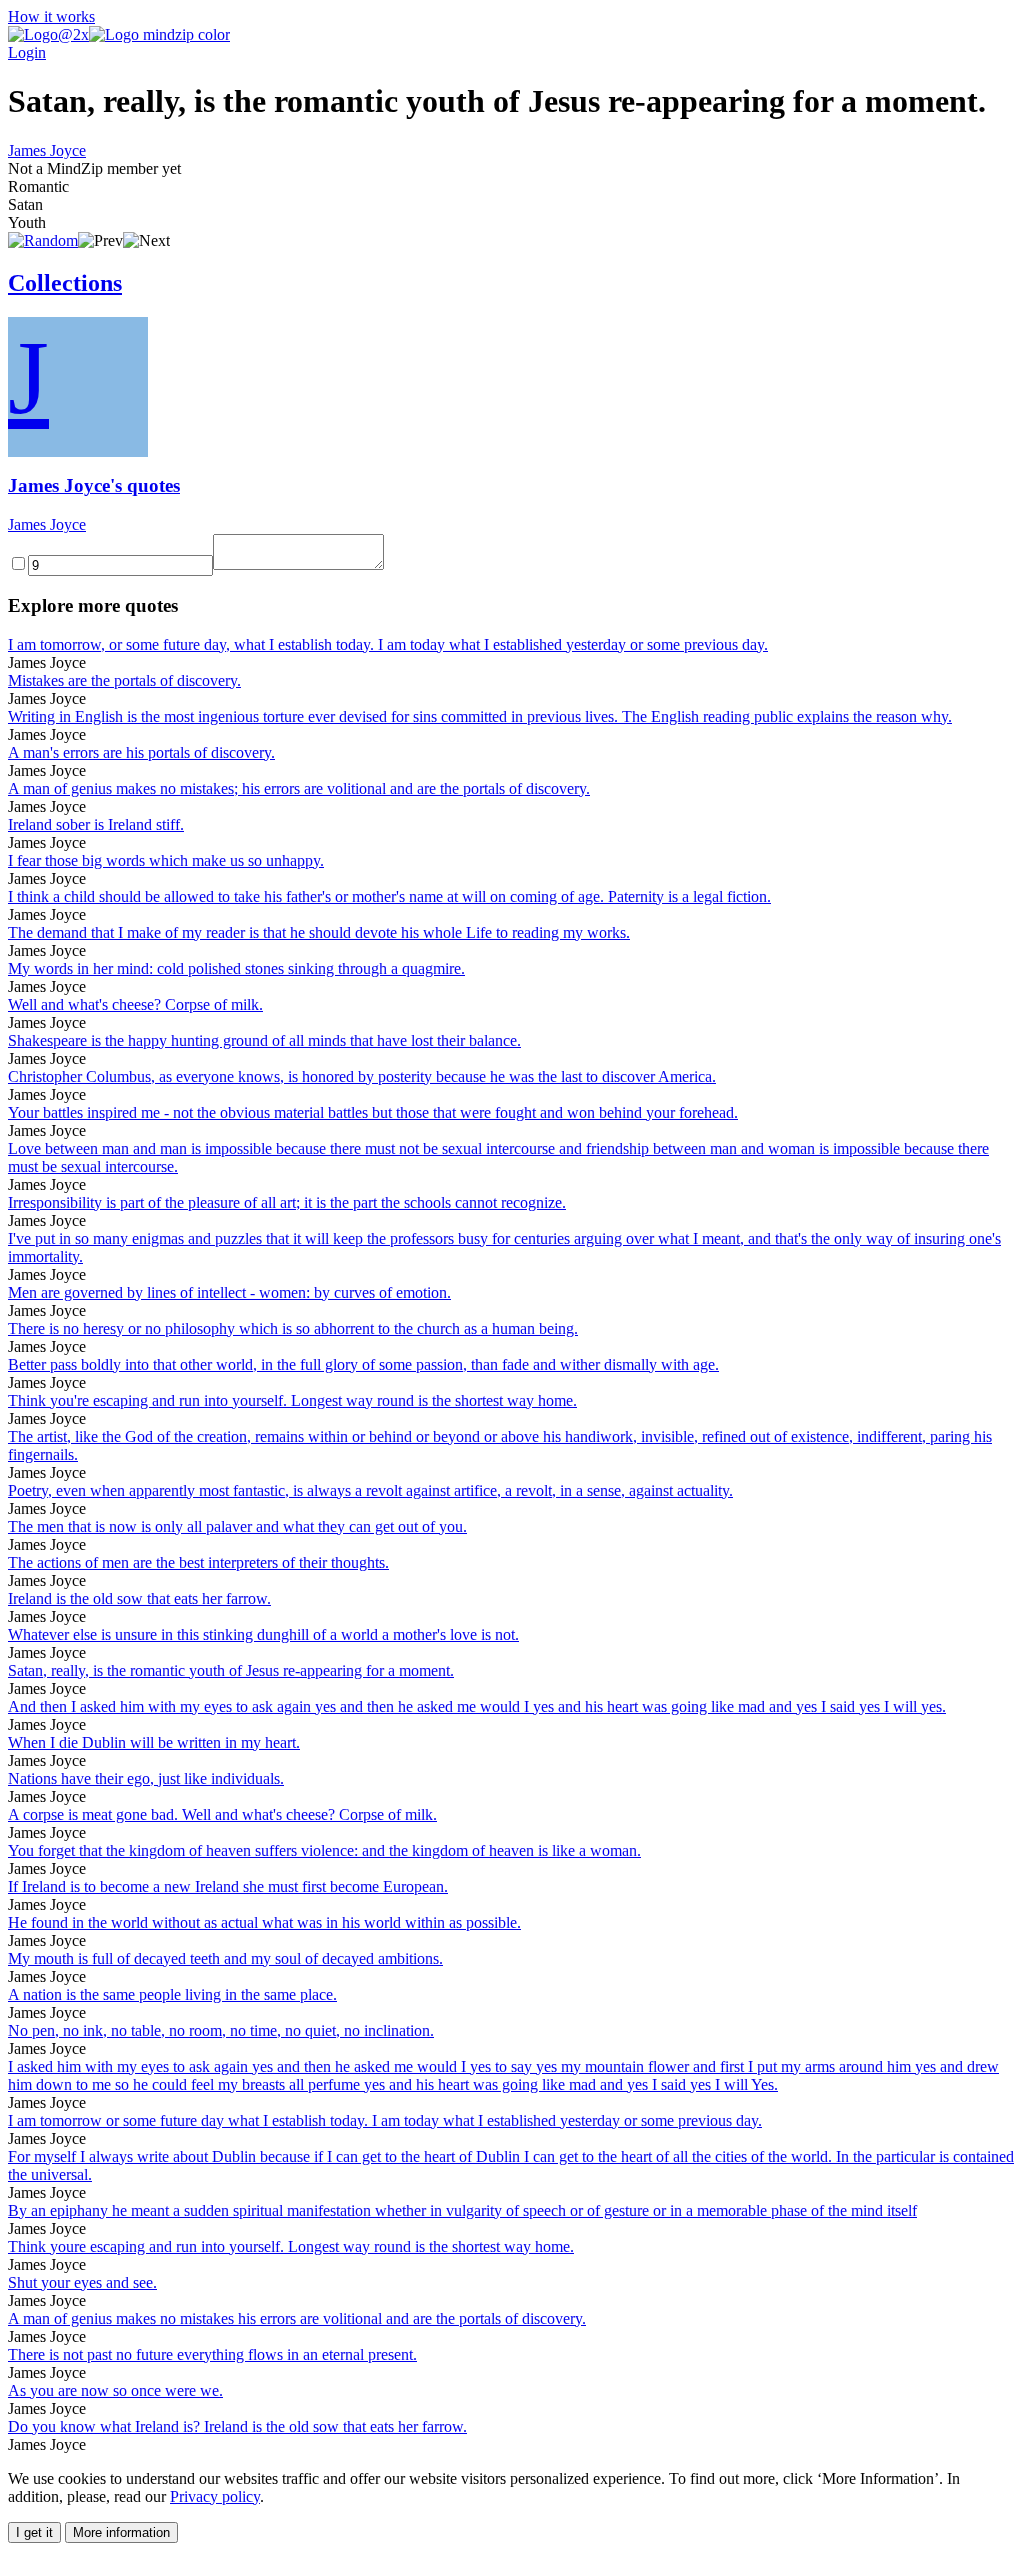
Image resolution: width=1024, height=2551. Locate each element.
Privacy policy (215, 2496)
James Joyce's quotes (94, 485)
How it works (51, 16)
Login (27, 52)
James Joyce (47, 150)
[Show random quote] (43, 240)
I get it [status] (34, 2532)
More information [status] (121, 2532)
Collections (65, 283)
